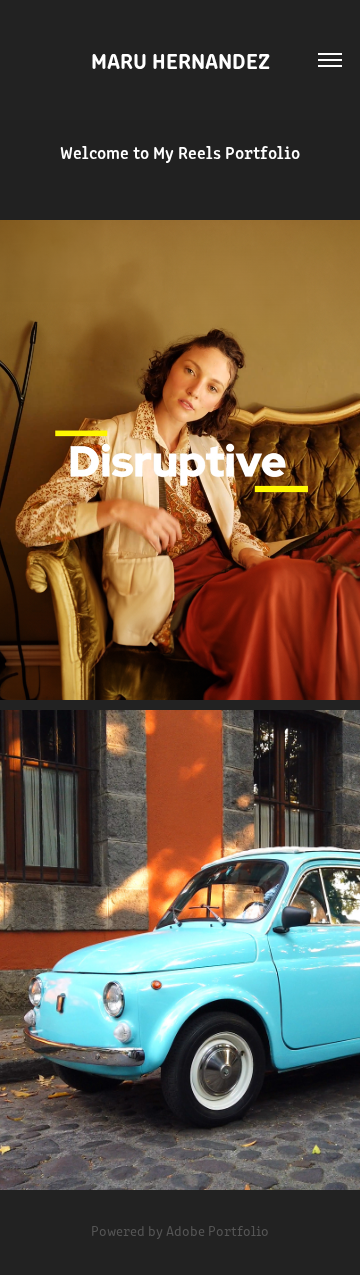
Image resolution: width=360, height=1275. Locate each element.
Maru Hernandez (180, 59)
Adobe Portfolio (217, 1230)
